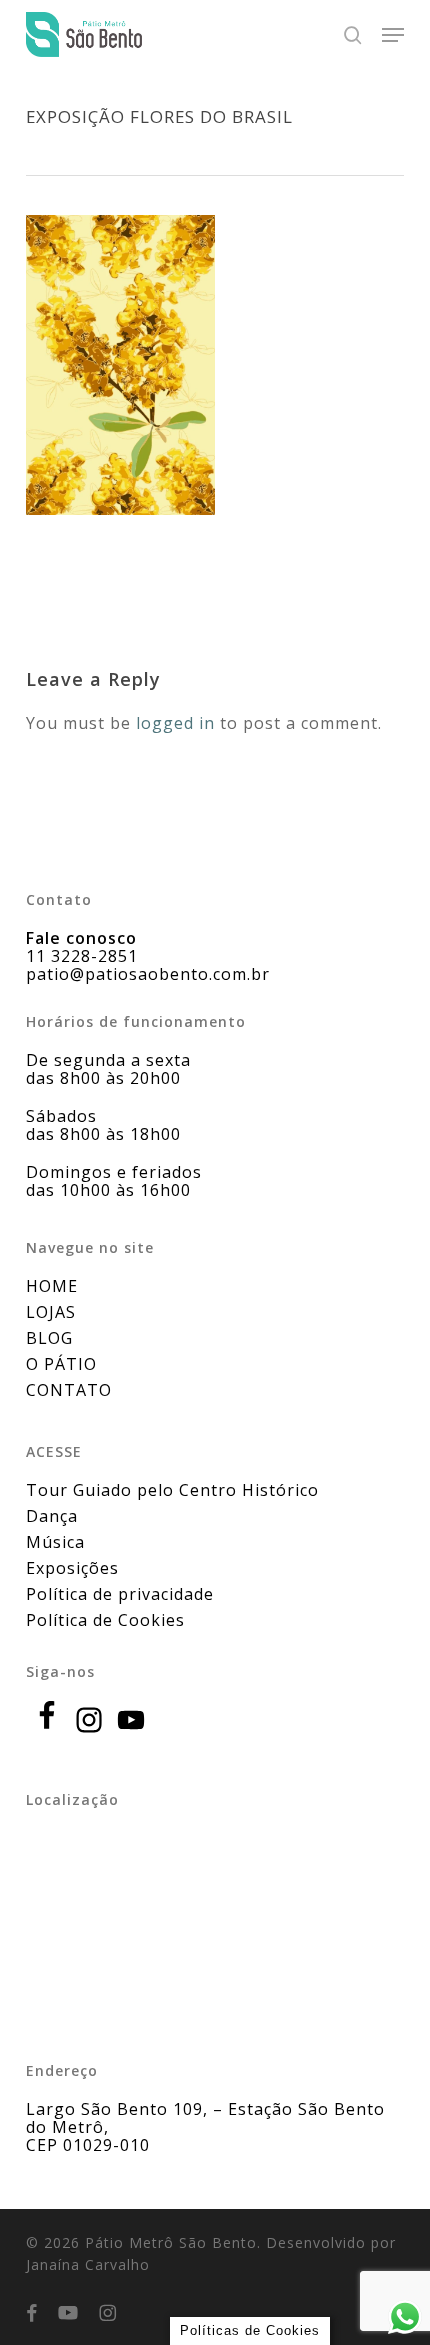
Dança (52, 1516)
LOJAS (51, 1312)
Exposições (72, 1568)
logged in (175, 723)
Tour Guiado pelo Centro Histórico (172, 1490)
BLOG (49, 1338)
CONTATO (69, 1390)
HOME (52, 1286)
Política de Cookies (105, 1620)
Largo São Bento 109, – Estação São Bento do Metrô (205, 2118)
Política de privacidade (120, 1594)
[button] (393, 35)
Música (55, 1542)
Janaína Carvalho (88, 2264)
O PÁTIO (61, 1364)
